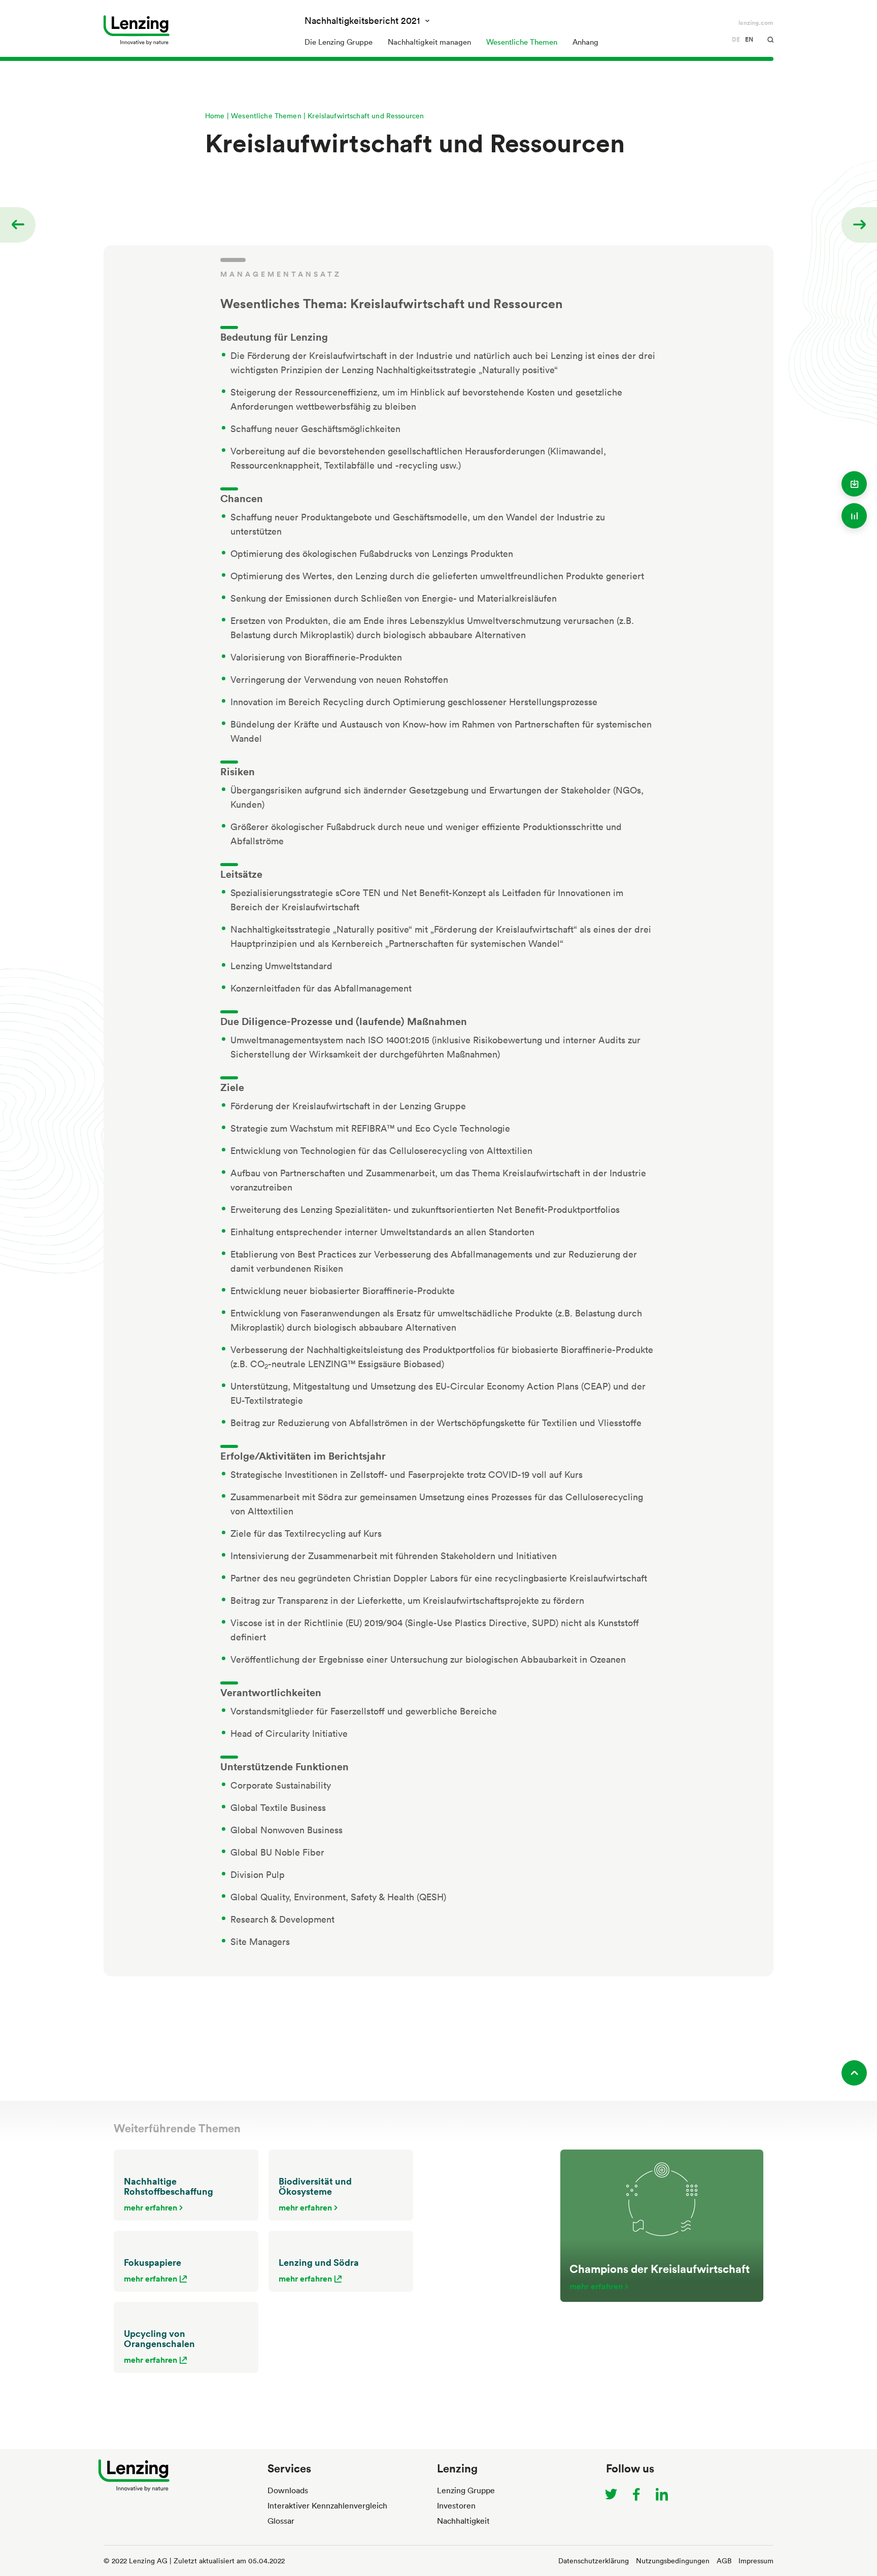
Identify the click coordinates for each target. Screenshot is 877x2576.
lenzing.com (756, 23)
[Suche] (763, 40)
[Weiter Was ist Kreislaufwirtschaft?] (861, 225)
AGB (724, 2561)
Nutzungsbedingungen (673, 2561)
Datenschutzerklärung (594, 2561)
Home (215, 115)
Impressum (756, 2561)
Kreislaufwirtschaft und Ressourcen (366, 115)
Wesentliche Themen (266, 115)
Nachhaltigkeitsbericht (362, 20)
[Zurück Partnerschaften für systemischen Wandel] (16, 225)
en (749, 40)
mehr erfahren (150, 2207)
